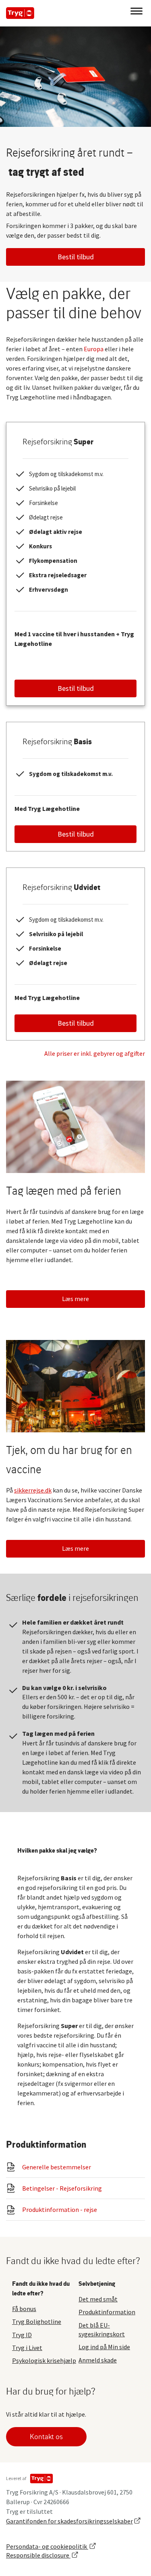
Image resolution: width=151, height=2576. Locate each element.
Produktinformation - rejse (60, 2209)
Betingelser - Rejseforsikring (62, 2188)
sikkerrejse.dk (33, 1490)
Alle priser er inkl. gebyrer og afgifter (95, 1053)
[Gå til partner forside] (20, 13)
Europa (94, 349)
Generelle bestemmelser (57, 2167)
